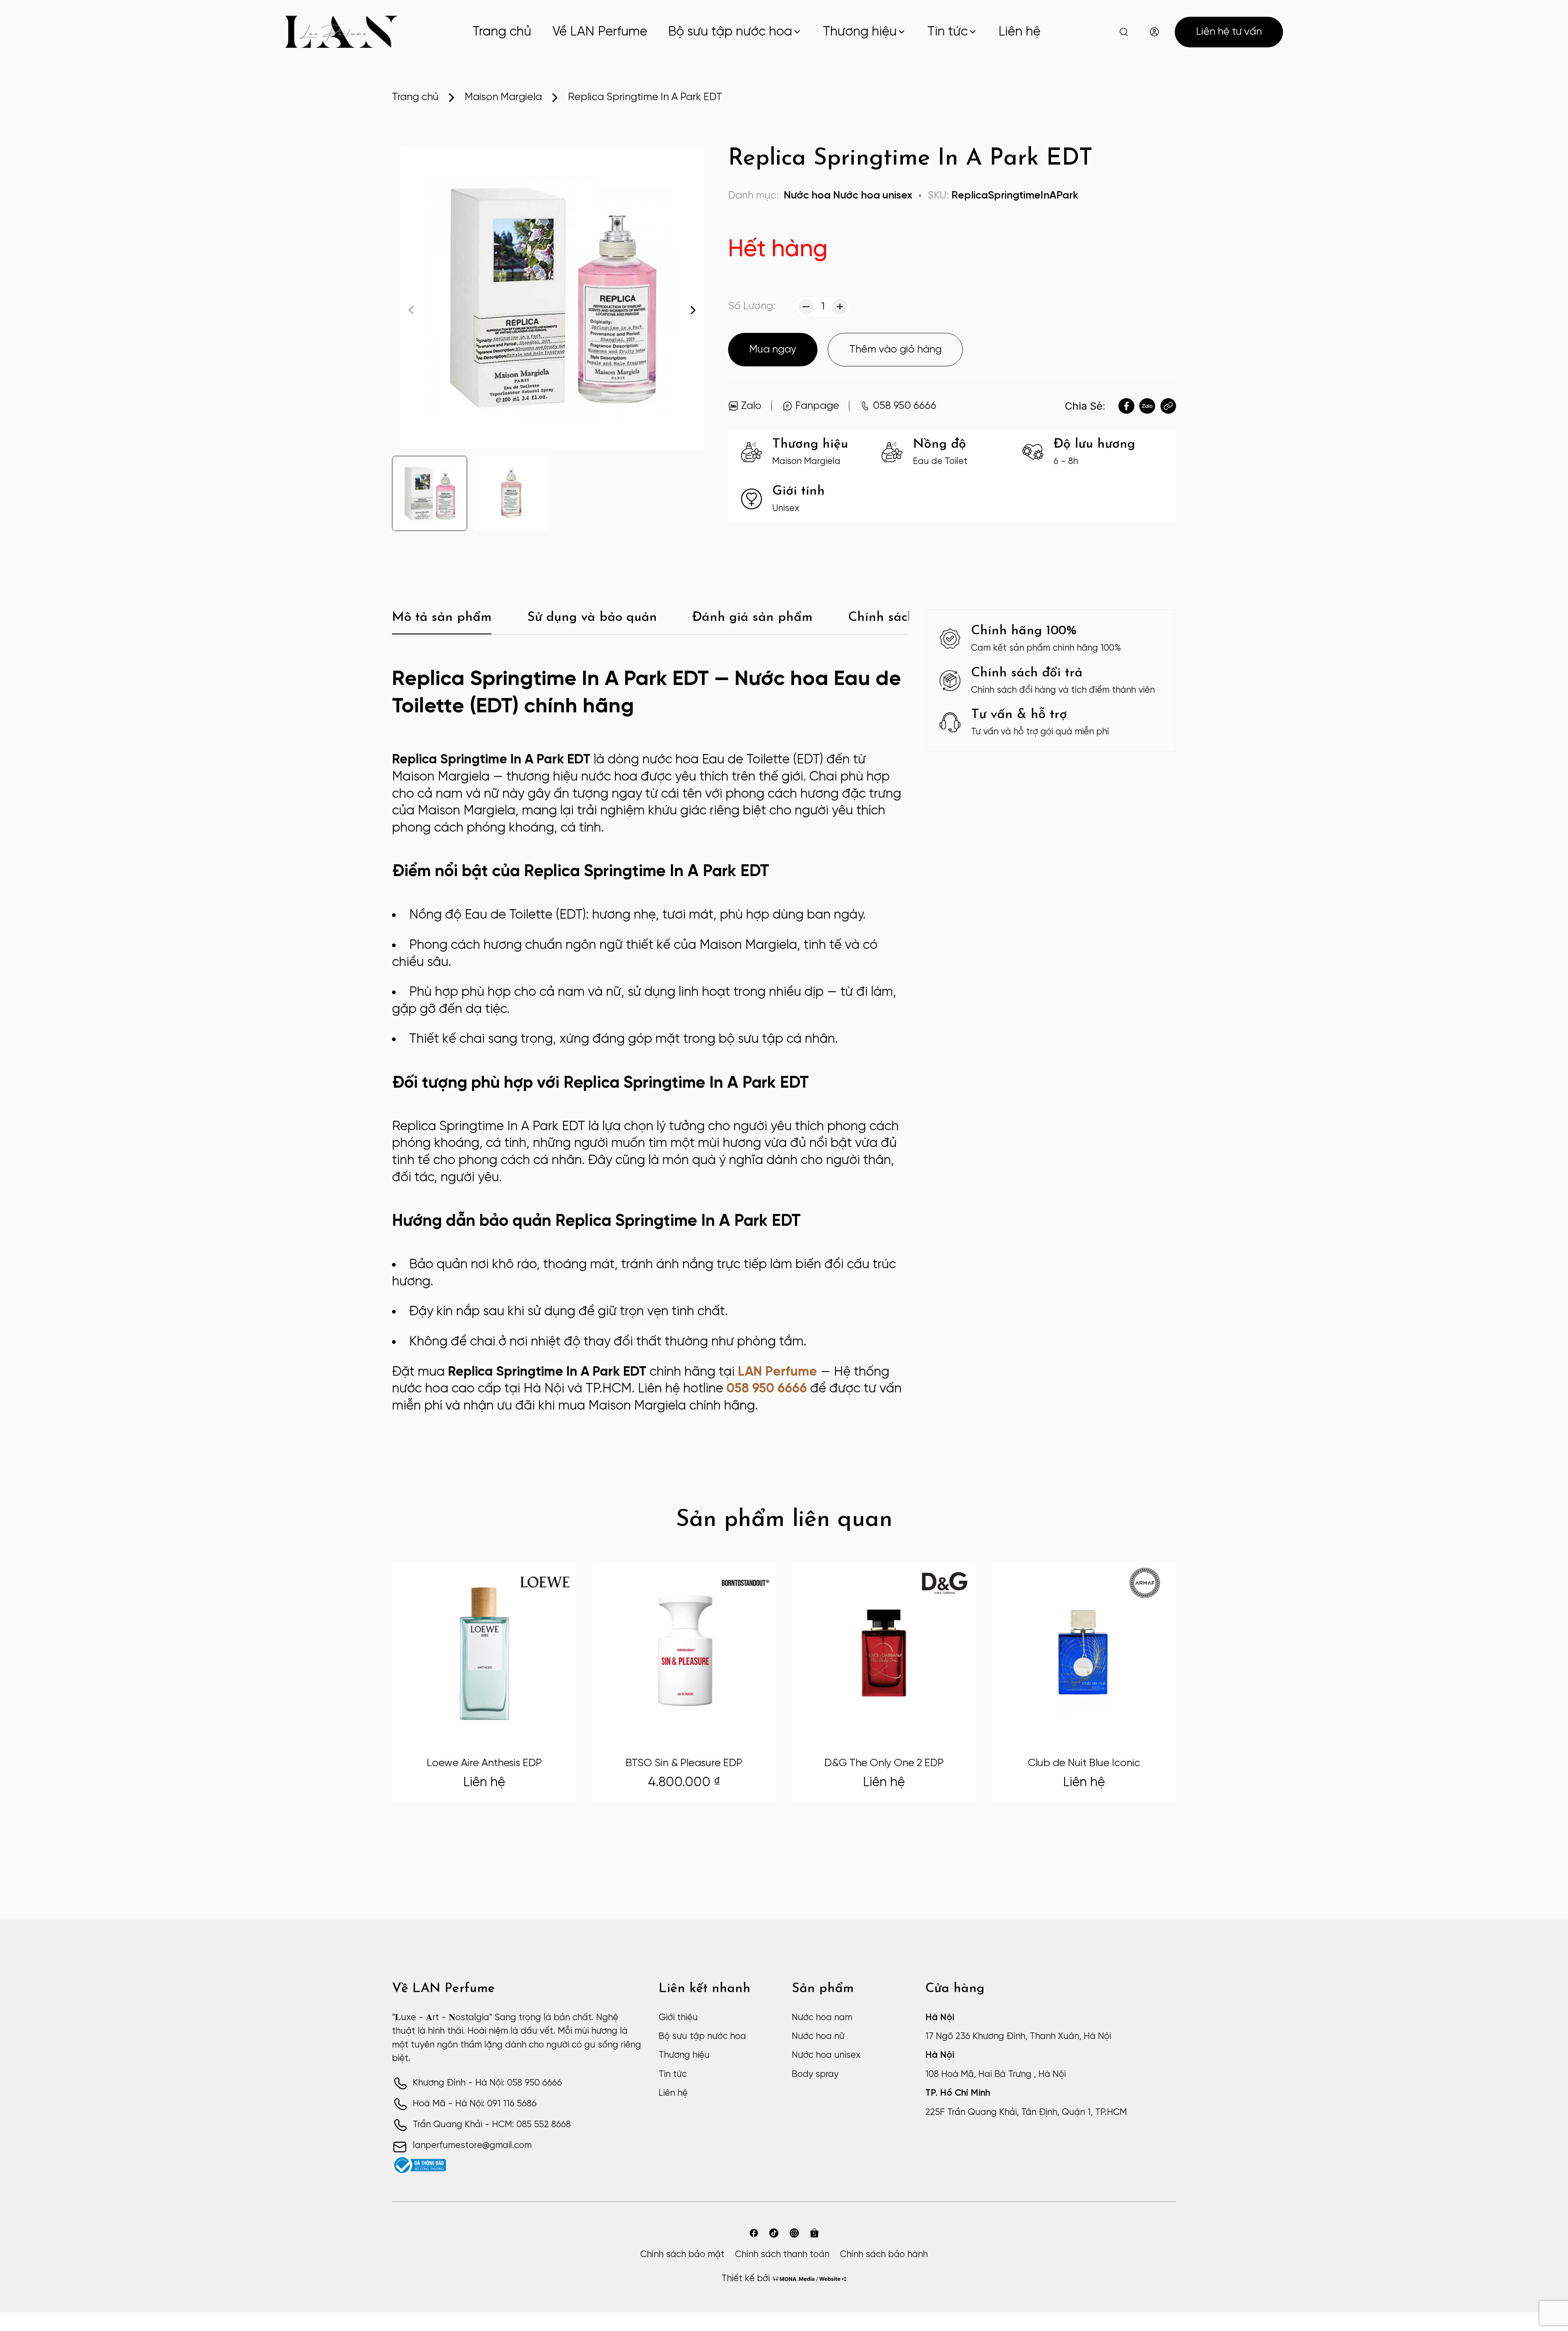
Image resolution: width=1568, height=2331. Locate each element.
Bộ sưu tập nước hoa (730, 32)
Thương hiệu (860, 32)
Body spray (815, 2074)
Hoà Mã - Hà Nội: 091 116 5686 (475, 2104)
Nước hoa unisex (873, 196)
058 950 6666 (767, 1389)
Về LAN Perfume (600, 32)
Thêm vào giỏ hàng (895, 350)
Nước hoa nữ (818, 2037)
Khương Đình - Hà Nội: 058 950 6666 (487, 2083)
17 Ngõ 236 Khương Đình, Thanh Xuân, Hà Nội (1018, 2037)
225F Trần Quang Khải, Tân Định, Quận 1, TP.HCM (1026, 2112)
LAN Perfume (777, 1372)
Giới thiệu (678, 2018)
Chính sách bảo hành (884, 2255)
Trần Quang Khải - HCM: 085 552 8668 (492, 2125)
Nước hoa (807, 196)
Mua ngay (773, 350)
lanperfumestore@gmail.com (472, 2146)
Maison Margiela (503, 97)
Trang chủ (502, 32)
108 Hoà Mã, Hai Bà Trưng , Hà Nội (996, 2074)
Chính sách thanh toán (782, 2255)
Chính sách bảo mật (682, 2255)
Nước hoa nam (822, 2018)
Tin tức (948, 32)
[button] (693, 310)
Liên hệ (1019, 32)
